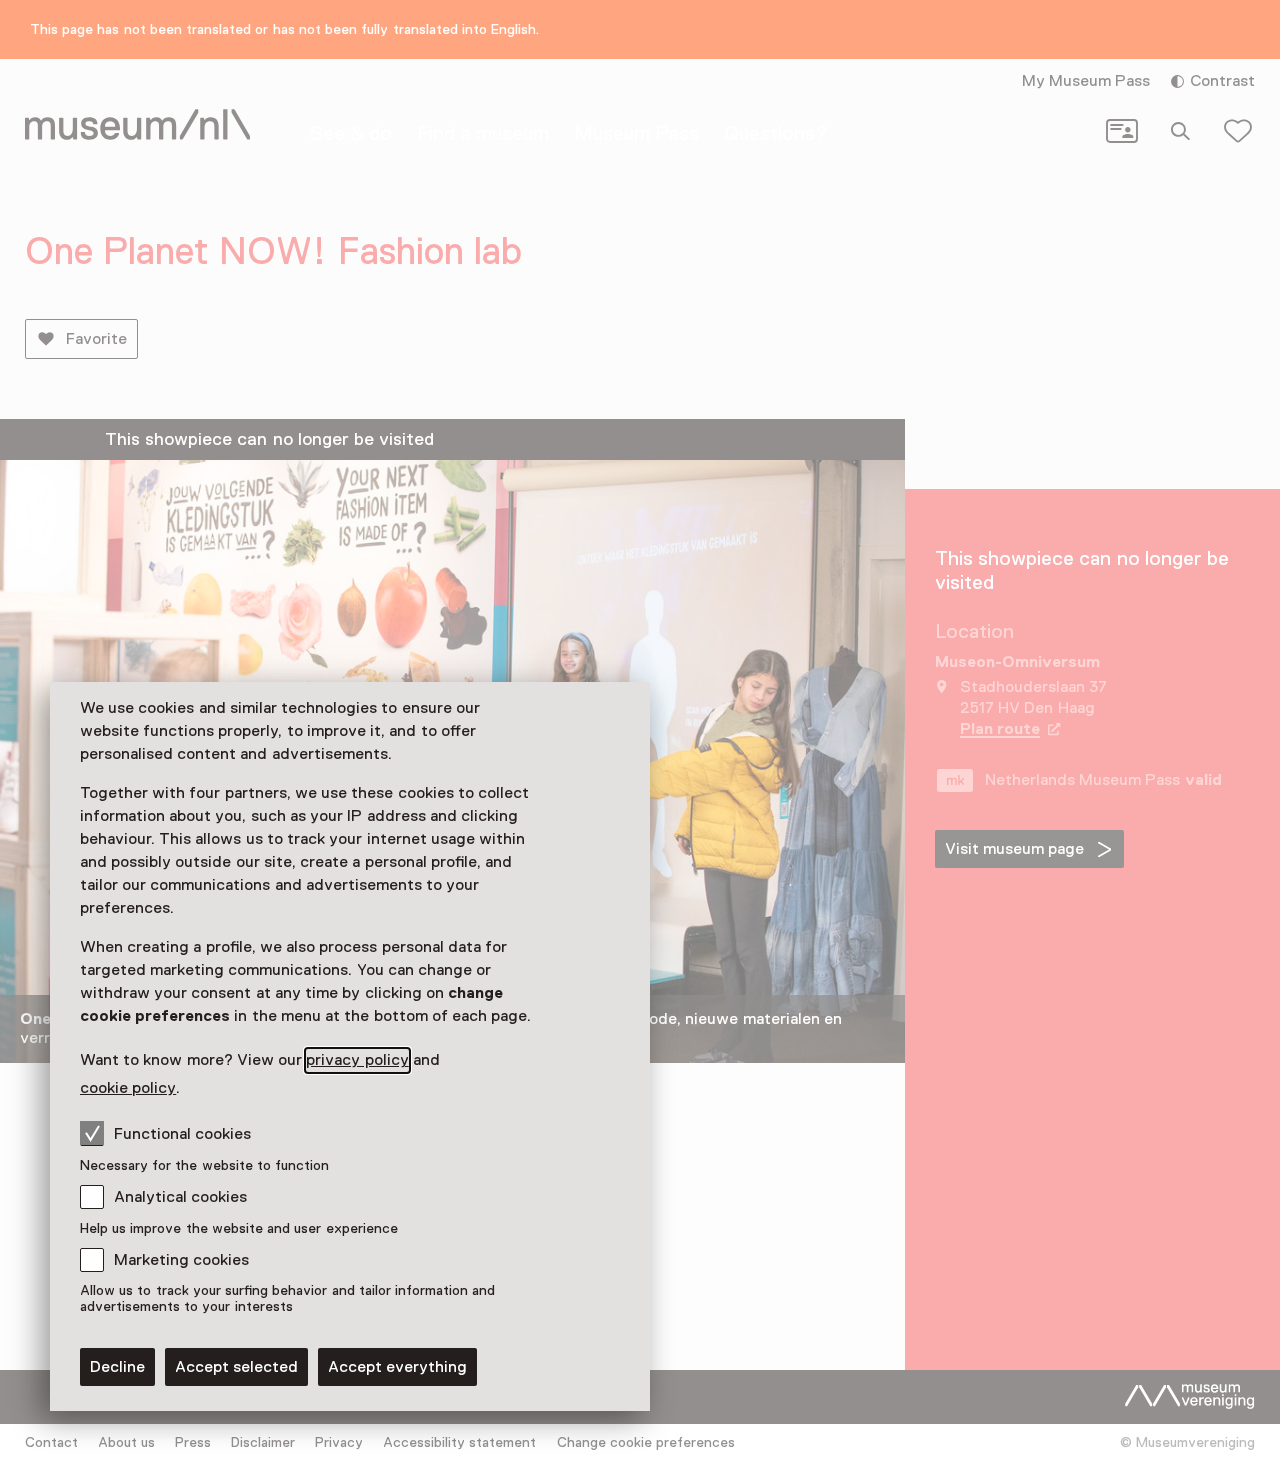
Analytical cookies (180, 1197)
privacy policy (357, 1060)
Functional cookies (182, 1134)
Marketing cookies (181, 1260)
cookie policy (128, 1088)
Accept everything (397, 1367)
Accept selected (236, 1367)
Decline (117, 1367)
